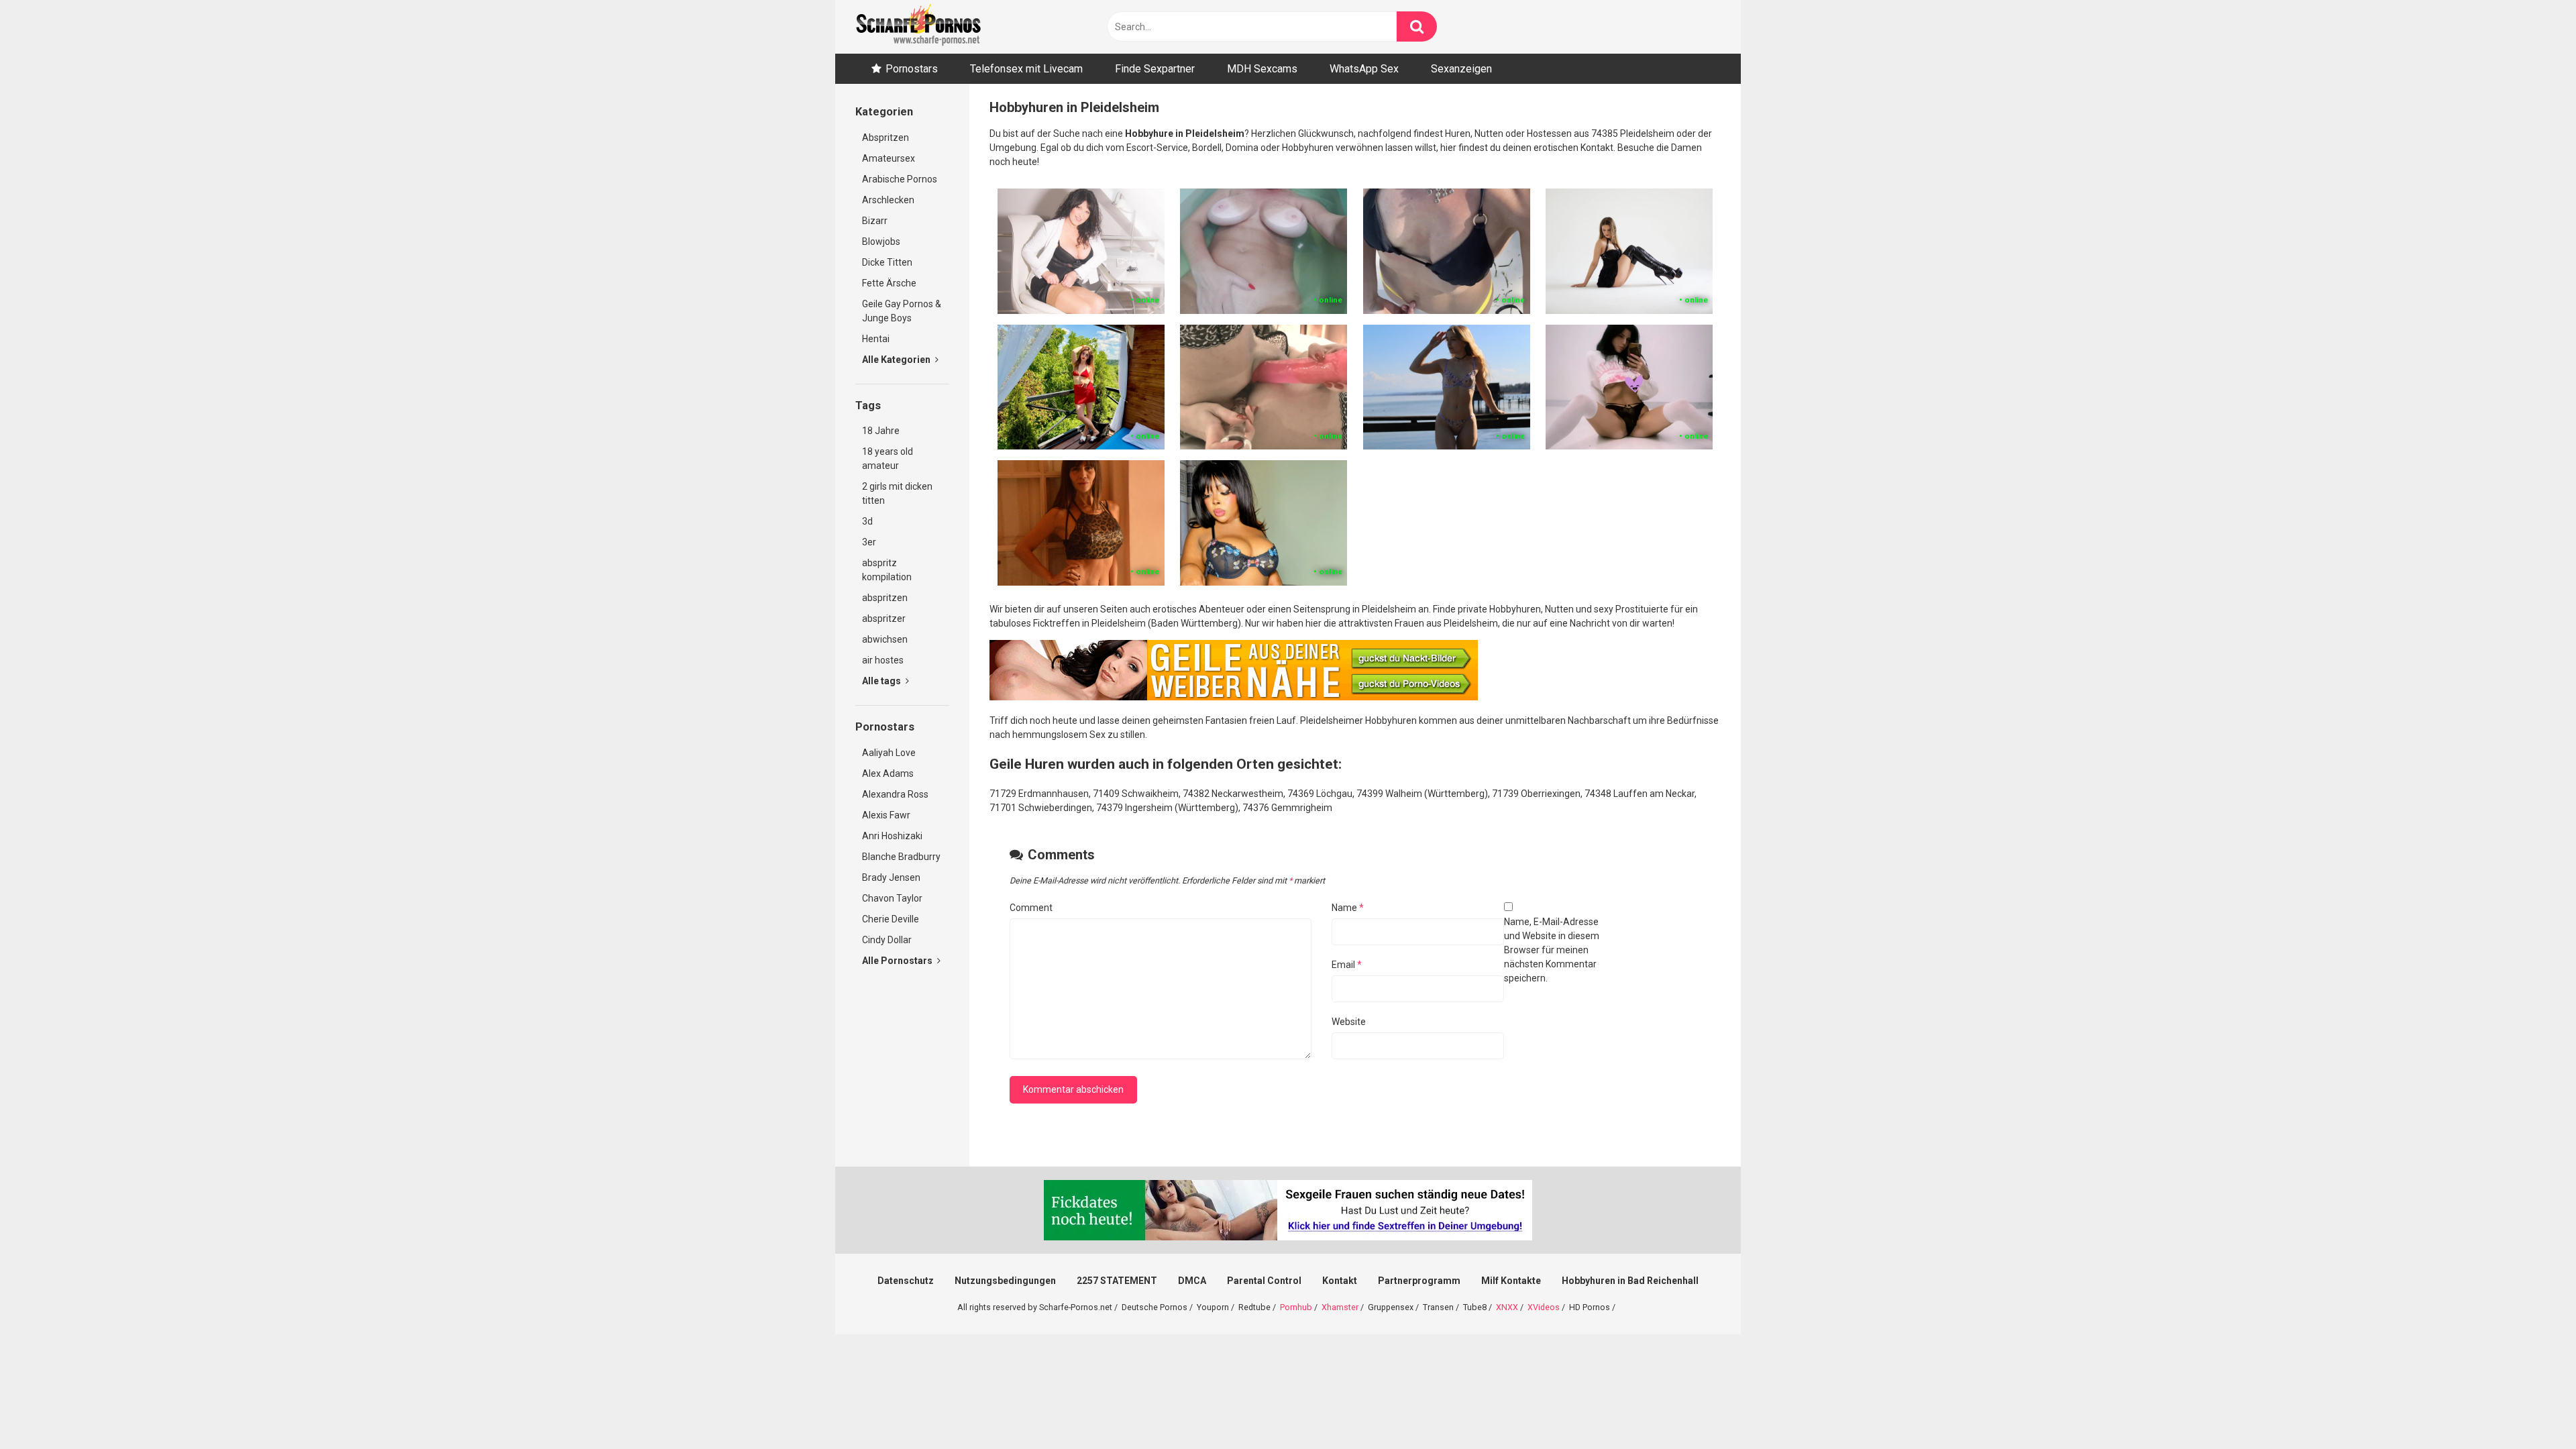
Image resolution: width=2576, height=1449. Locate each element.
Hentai (876, 339)
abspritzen (885, 598)
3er (869, 542)
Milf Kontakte (1511, 1281)
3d (867, 521)
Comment (1031, 908)
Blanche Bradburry (901, 857)
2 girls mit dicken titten (897, 493)
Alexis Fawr (886, 815)
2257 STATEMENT (1117, 1281)
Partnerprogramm (1419, 1281)
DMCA (1192, 1281)
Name (1348, 908)
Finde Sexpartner (1155, 69)
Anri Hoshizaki (892, 836)
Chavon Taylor (892, 898)
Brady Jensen (891, 877)
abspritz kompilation (887, 570)
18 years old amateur (888, 459)
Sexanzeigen (1461, 69)
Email (1347, 965)
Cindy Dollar (887, 940)
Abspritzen (885, 138)
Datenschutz (906, 1281)
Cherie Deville (891, 919)
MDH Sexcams (1262, 69)
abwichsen (885, 639)
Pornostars (912, 69)
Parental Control (1264, 1281)
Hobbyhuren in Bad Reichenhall (1630, 1281)
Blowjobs (881, 241)
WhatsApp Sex (1364, 69)
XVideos (1544, 1307)
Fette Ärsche (889, 283)
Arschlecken (888, 200)
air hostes (883, 660)
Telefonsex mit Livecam (1026, 69)
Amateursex (889, 158)
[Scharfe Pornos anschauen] (918, 27)
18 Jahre (881, 431)
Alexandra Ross (895, 794)
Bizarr (875, 221)
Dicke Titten (887, 262)
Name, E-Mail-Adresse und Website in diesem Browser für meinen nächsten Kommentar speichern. (1552, 950)
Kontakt (1340, 1281)
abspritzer (884, 619)
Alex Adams (888, 773)
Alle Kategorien (897, 360)
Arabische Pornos (900, 179)
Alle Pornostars (898, 961)
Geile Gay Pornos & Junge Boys (902, 311)
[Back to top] (2531, 1408)
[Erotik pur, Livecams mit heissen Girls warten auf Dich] (1234, 697)
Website (1349, 1022)
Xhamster (1340, 1307)
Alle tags (882, 681)
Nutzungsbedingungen (1005, 1281)
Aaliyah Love (889, 753)
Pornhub (1296, 1307)
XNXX (1507, 1307)
